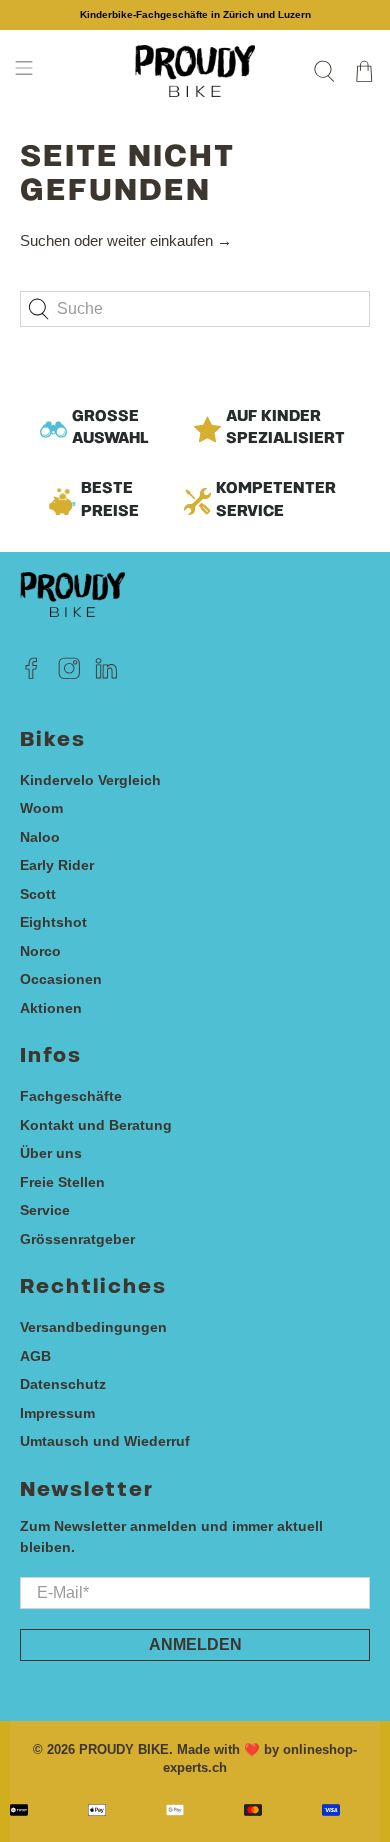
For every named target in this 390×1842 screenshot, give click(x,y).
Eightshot (53, 922)
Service (45, 1210)
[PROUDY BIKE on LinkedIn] (106, 675)
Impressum (57, 1413)
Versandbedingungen (93, 1327)
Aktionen (51, 1008)
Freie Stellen (62, 1182)
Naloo (40, 837)
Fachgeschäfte (71, 1096)
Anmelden (195, 1644)
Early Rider (57, 865)
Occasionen (61, 979)
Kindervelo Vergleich (90, 780)
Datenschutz (63, 1384)
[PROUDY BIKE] (195, 71)
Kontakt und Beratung (96, 1125)
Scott (38, 894)
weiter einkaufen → (169, 240)
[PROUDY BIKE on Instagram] (69, 675)
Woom (41, 808)
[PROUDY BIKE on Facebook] (31, 675)
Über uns (51, 1153)
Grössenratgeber (77, 1239)
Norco (40, 951)
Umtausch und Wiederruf (105, 1441)
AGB (35, 1356)
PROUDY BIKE (124, 1750)
